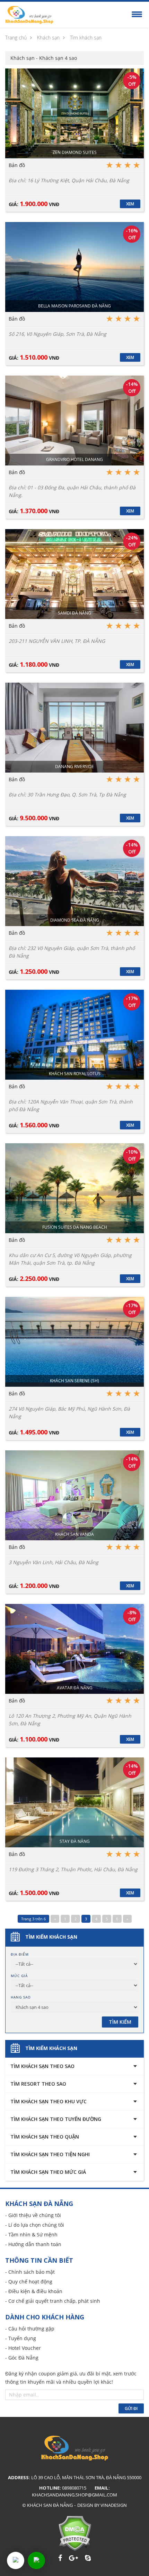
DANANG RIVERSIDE (74, 767)
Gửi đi (131, 2408)
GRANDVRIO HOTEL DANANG (74, 459)
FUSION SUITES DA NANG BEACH (75, 1227)
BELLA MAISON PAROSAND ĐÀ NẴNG (74, 306)
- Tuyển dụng (21, 2338)
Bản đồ (17, 165)
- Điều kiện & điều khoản (34, 2291)
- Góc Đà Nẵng (22, 2358)
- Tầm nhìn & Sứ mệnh (31, 2235)
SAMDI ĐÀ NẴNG (74, 613)
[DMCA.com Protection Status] (75, 2533)
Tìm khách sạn (86, 38)
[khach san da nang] (16, 2560)
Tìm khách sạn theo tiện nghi (50, 2154)
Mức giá (19, 1976)
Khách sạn (48, 38)
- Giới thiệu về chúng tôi (33, 2215)
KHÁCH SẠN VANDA (74, 1534)
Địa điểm (20, 1954)
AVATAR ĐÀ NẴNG (75, 1688)
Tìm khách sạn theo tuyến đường (56, 2119)
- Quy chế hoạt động (29, 2282)
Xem (130, 204)
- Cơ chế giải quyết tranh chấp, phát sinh (53, 2301)
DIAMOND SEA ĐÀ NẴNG (75, 920)
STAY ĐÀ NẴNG (75, 1841)
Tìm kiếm (120, 2022)
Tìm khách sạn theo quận (45, 2137)
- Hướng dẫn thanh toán (33, 2244)
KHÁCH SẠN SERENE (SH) (74, 1381)
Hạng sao (21, 1997)
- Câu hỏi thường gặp (30, 2329)
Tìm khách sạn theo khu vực (49, 2101)
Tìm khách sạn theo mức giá (48, 2172)
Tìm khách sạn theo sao (42, 2066)
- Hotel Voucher (23, 2348)
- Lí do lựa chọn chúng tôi (35, 2225)
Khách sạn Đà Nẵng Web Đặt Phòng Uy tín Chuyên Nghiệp (29, 15)
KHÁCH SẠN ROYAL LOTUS (75, 1074)
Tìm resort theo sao (38, 2084)
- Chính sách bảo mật (30, 2272)
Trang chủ (16, 38)
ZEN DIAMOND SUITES (75, 152)
